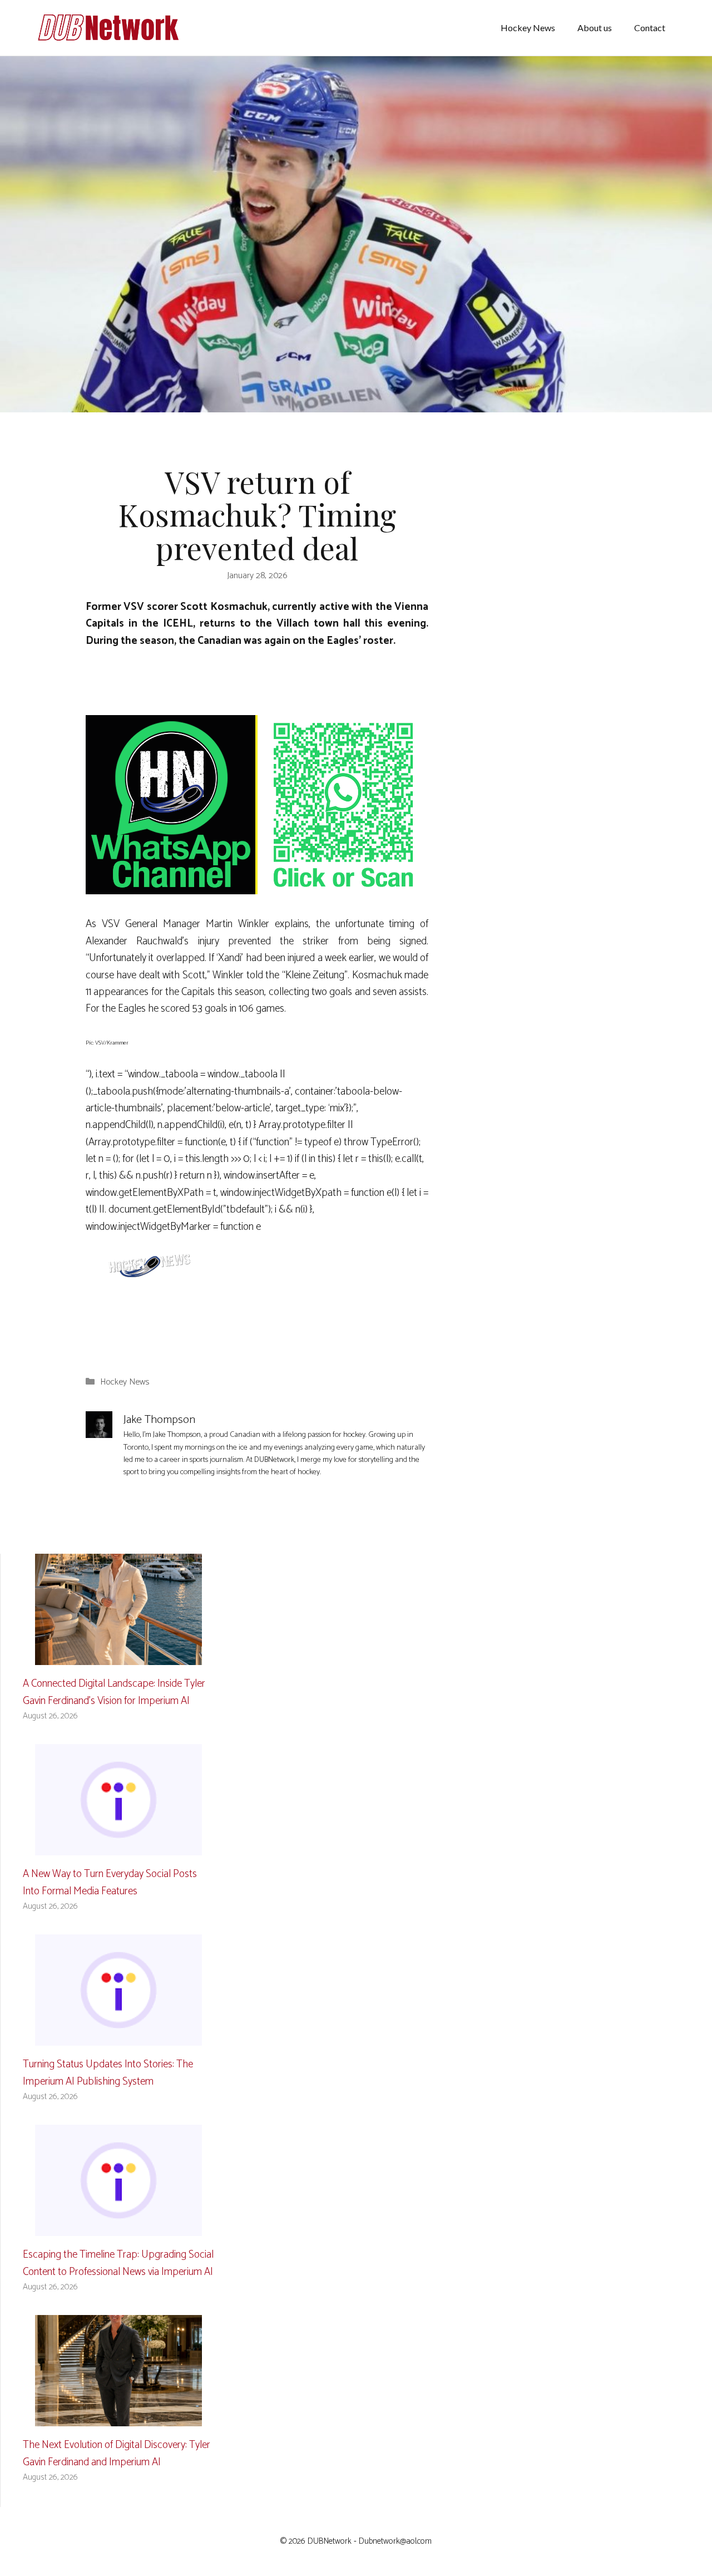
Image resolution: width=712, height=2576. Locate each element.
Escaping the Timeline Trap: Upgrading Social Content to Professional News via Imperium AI (118, 2263)
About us (595, 28)
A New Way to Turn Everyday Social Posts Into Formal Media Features (110, 1882)
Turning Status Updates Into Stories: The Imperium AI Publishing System (108, 2073)
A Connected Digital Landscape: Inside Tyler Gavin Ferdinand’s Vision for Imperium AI (114, 1692)
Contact (650, 28)
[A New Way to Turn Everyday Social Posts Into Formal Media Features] (118, 1847)
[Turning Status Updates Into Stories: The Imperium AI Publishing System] (118, 2037)
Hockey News (528, 28)
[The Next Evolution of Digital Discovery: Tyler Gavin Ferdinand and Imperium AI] (118, 2418)
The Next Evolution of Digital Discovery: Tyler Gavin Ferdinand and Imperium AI (117, 2453)
